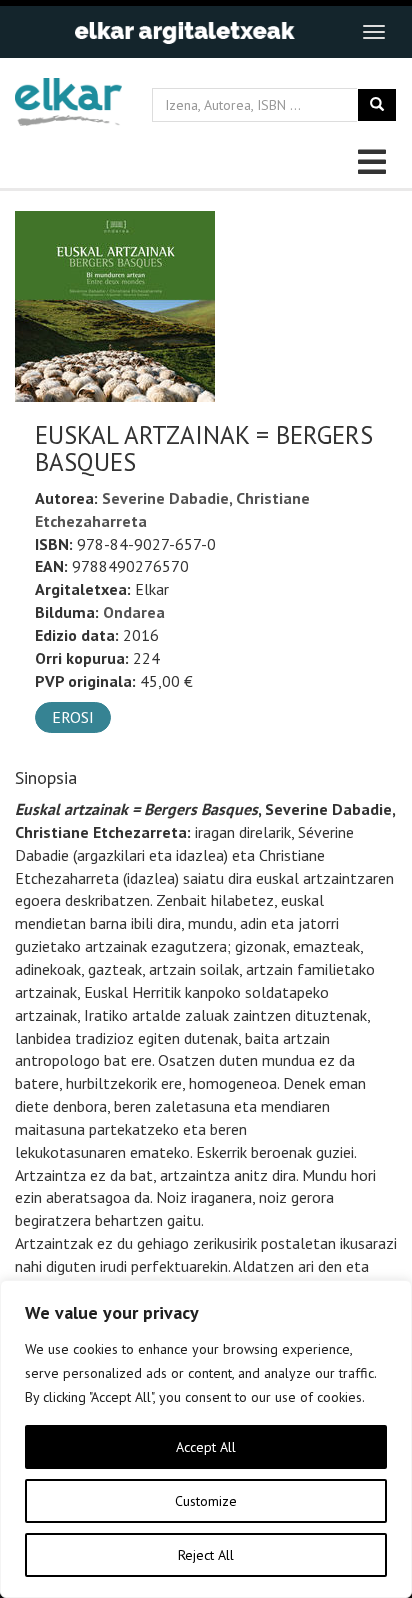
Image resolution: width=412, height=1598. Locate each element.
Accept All (206, 1447)
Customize (206, 1501)
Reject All (206, 1555)
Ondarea (134, 612)
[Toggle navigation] (374, 32)
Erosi (73, 717)
